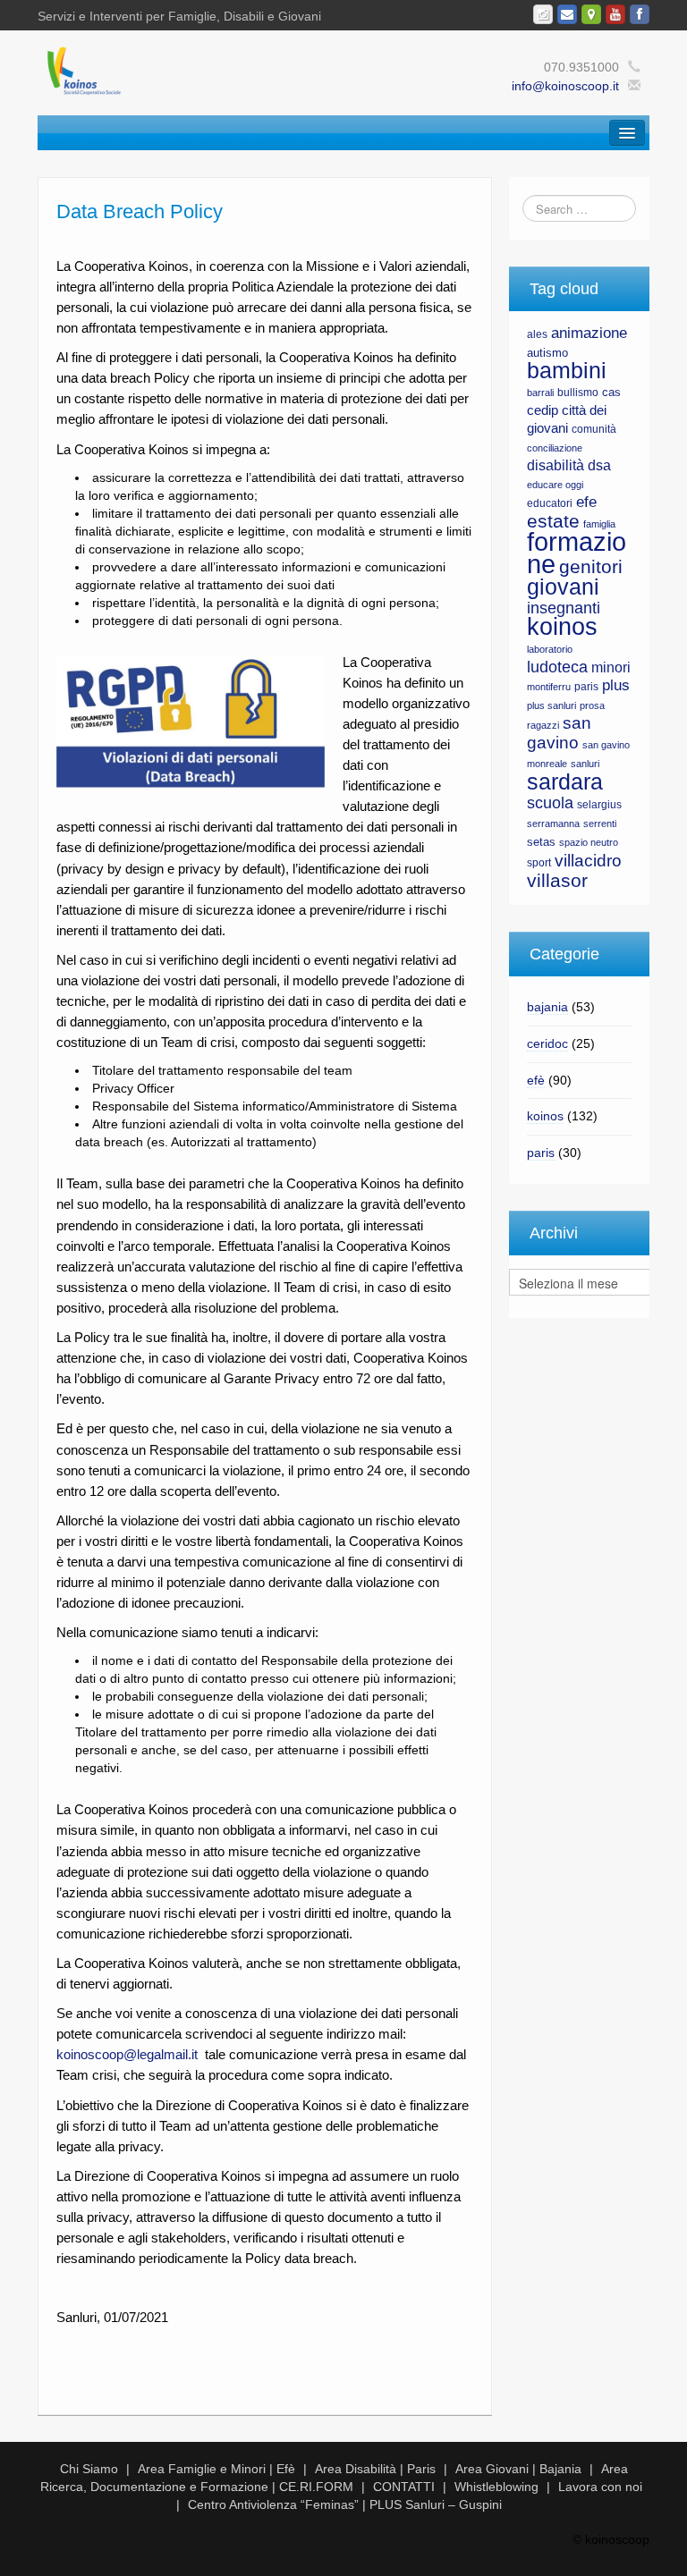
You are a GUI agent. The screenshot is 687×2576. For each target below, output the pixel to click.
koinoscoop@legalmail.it (127, 2054)
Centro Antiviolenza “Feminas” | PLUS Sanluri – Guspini (345, 2504)
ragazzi (543, 725)
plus (616, 685)
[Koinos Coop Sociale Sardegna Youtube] (615, 14)
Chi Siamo (89, 2469)
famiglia (599, 524)
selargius (599, 805)
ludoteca (557, 667)
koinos (562, 627)
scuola (550, 803)
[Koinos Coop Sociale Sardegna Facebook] (640, 14)
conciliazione (555, 448)
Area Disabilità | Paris (375, 2469)
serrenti (600, 823)
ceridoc (547, 1043)
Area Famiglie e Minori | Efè (216, 2469)
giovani (563, 587)
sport (539, 863)
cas (611, 392)
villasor (557, 881)
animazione (589, 333)
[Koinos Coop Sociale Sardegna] (212, 70)
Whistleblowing (496, 2487)
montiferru (549, 687)
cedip (543, 410)
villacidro (588, 860)
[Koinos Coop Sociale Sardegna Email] (567, 14)
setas (541, 842)
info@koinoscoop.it (565, 86)
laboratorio (550, 649)
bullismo (578, 393)
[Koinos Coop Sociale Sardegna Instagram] (543, 14)
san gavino (559, 733)
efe (586, 502)
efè (536, 1080)
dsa (599, 465)
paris (586, 687)
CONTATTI (404, 2487)
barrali (540, 393)
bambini (567, 371)
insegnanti (564, 608)
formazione (577, 553)
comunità (594, 429)
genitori (591, 567)
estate (553, 521)
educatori (550, 503)
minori (611, 667)
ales (537, 334)
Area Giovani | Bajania (518, 2469)
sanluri (585, 764)
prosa (592, 705)
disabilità (556, 465)
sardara (565, 781)
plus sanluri (551, 705)
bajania (547, 1007)
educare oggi (555, 485)
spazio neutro (589, 842)
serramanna (553, 823)
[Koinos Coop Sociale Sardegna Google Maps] (591, 14)
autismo (547, 353)
